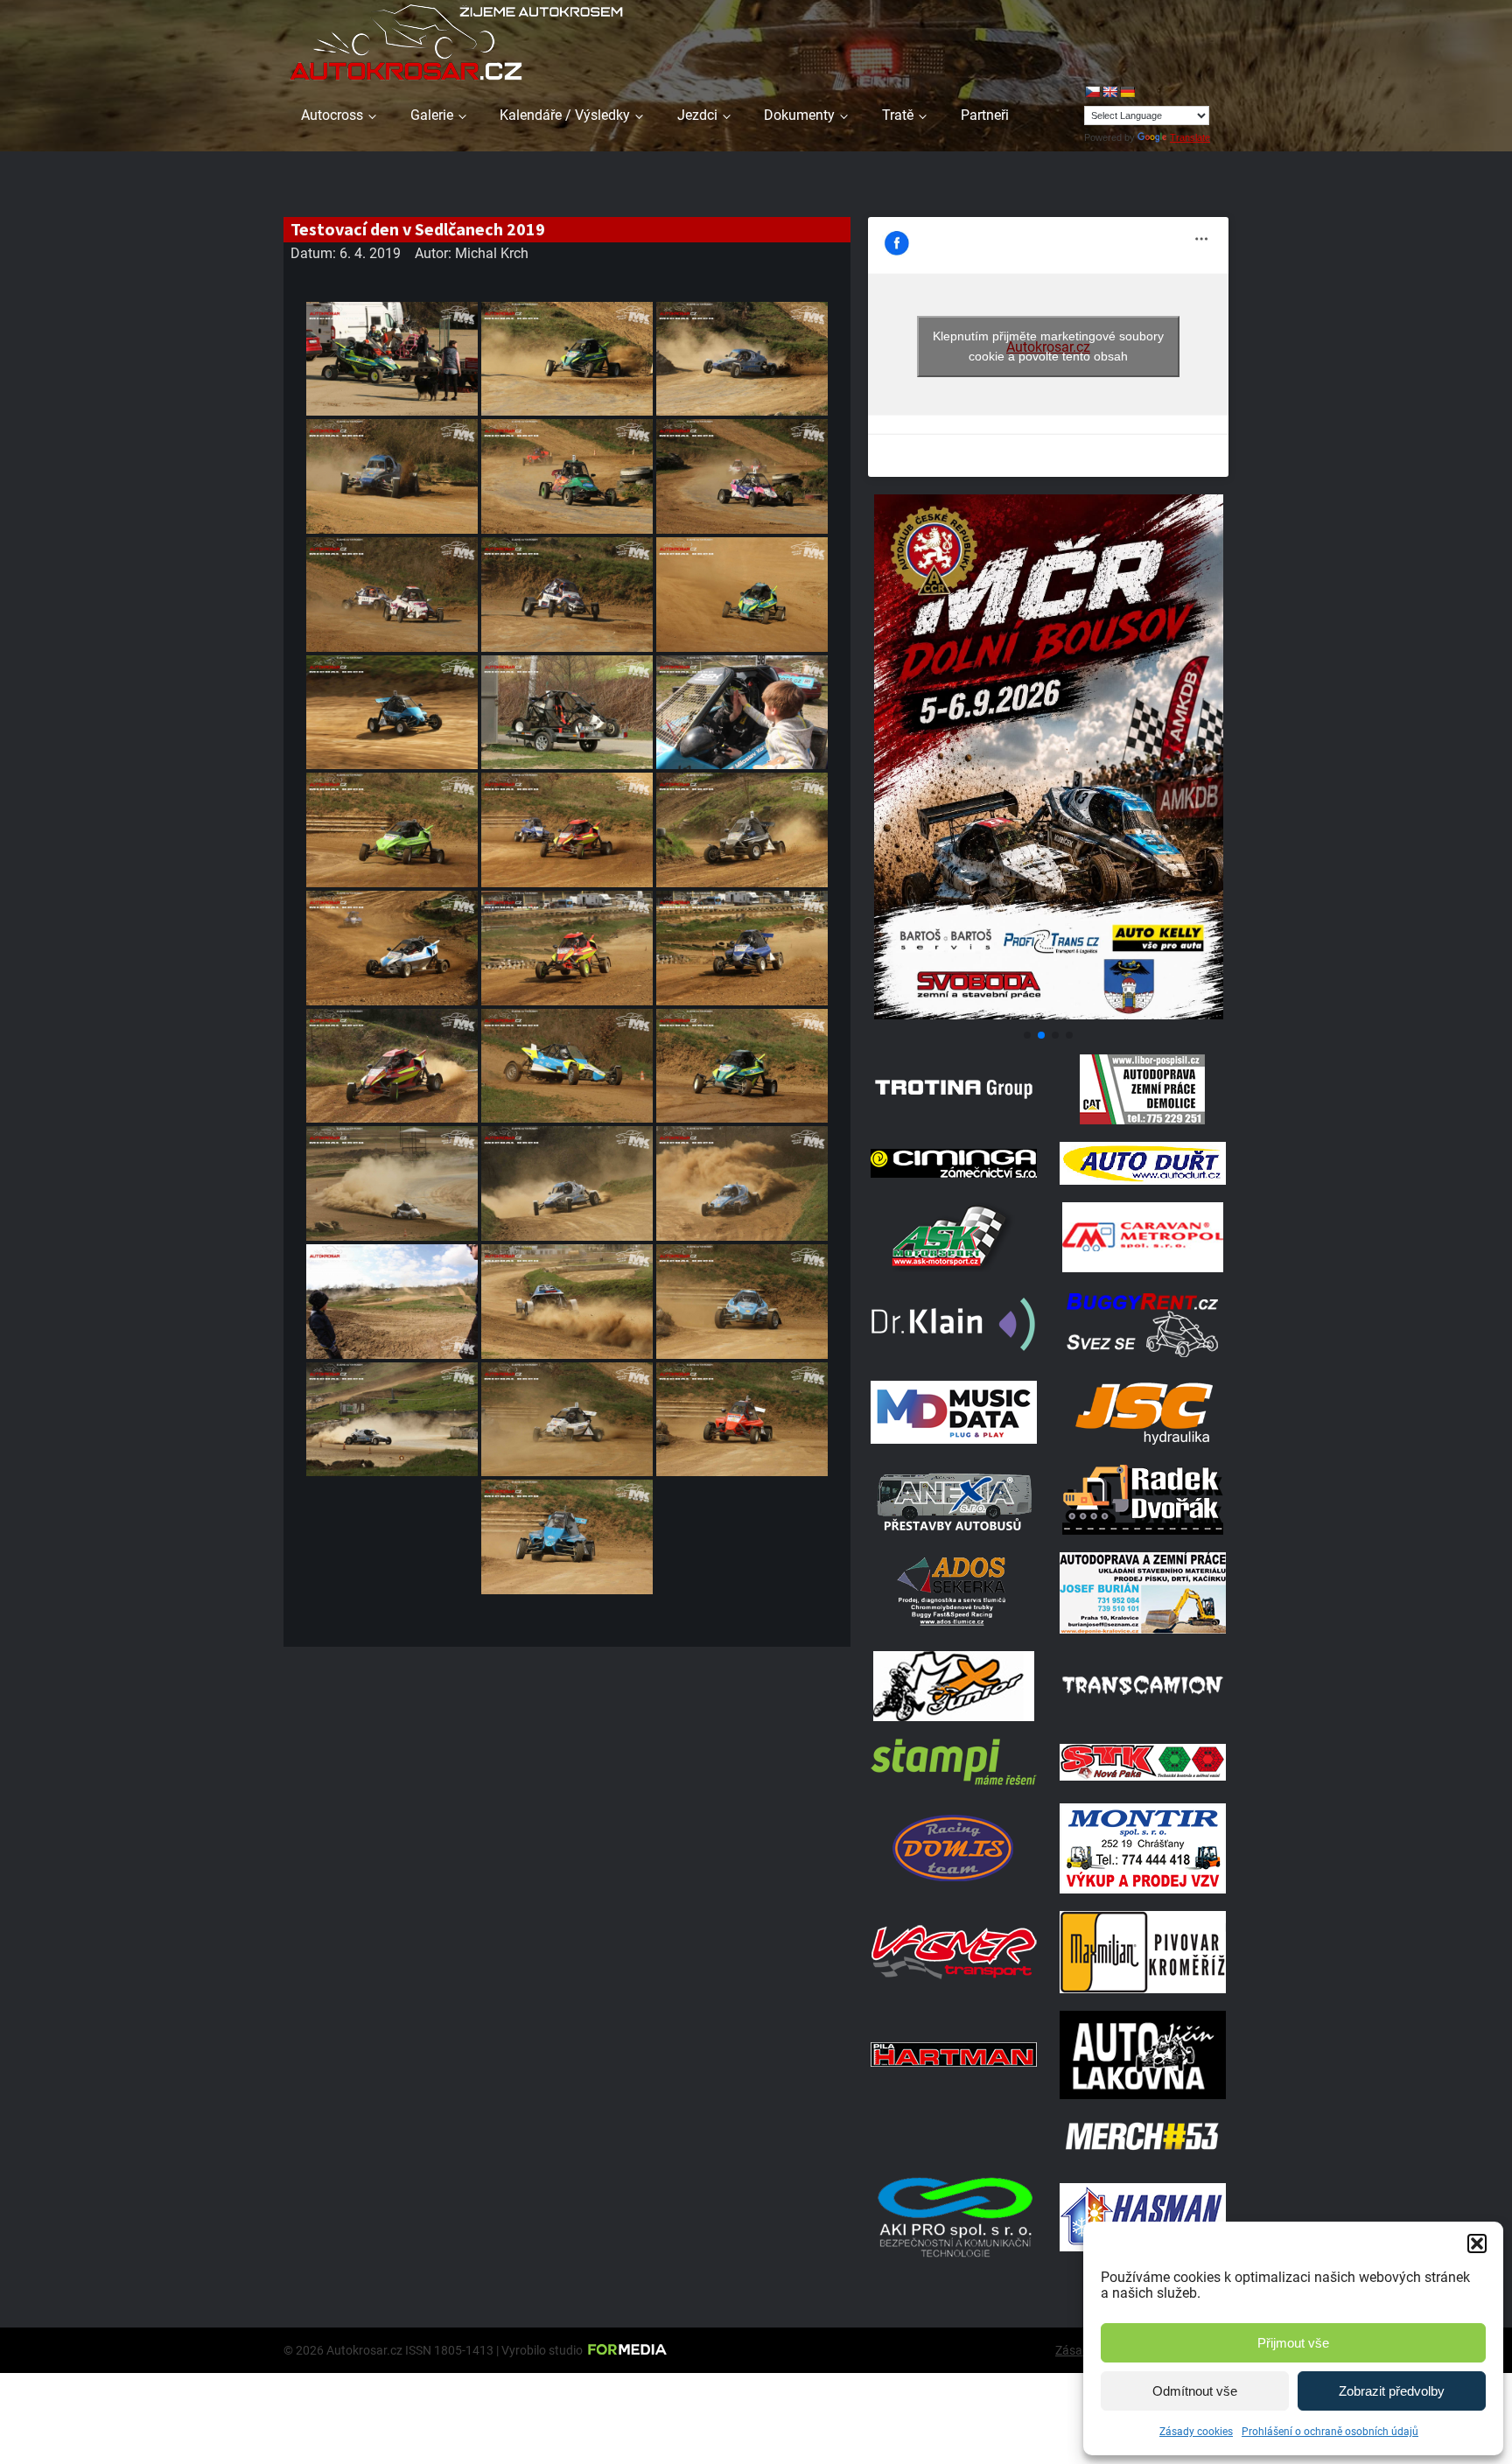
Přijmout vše (1293, 2343)
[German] (1127, 92)
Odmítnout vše (1195, 2391)
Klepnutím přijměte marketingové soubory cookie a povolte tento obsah (1048, 346)
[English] (1109, 92)
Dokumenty (799, 115)
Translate (1190, 137)
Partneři (985, 115)
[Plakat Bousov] (1048, 1015)
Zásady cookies (1196, 2432)
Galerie (432, 115)
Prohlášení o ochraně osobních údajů (1330, 2432)
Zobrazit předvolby (1392, 2391)
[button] (1477, 2243)
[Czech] (1092, 92)
